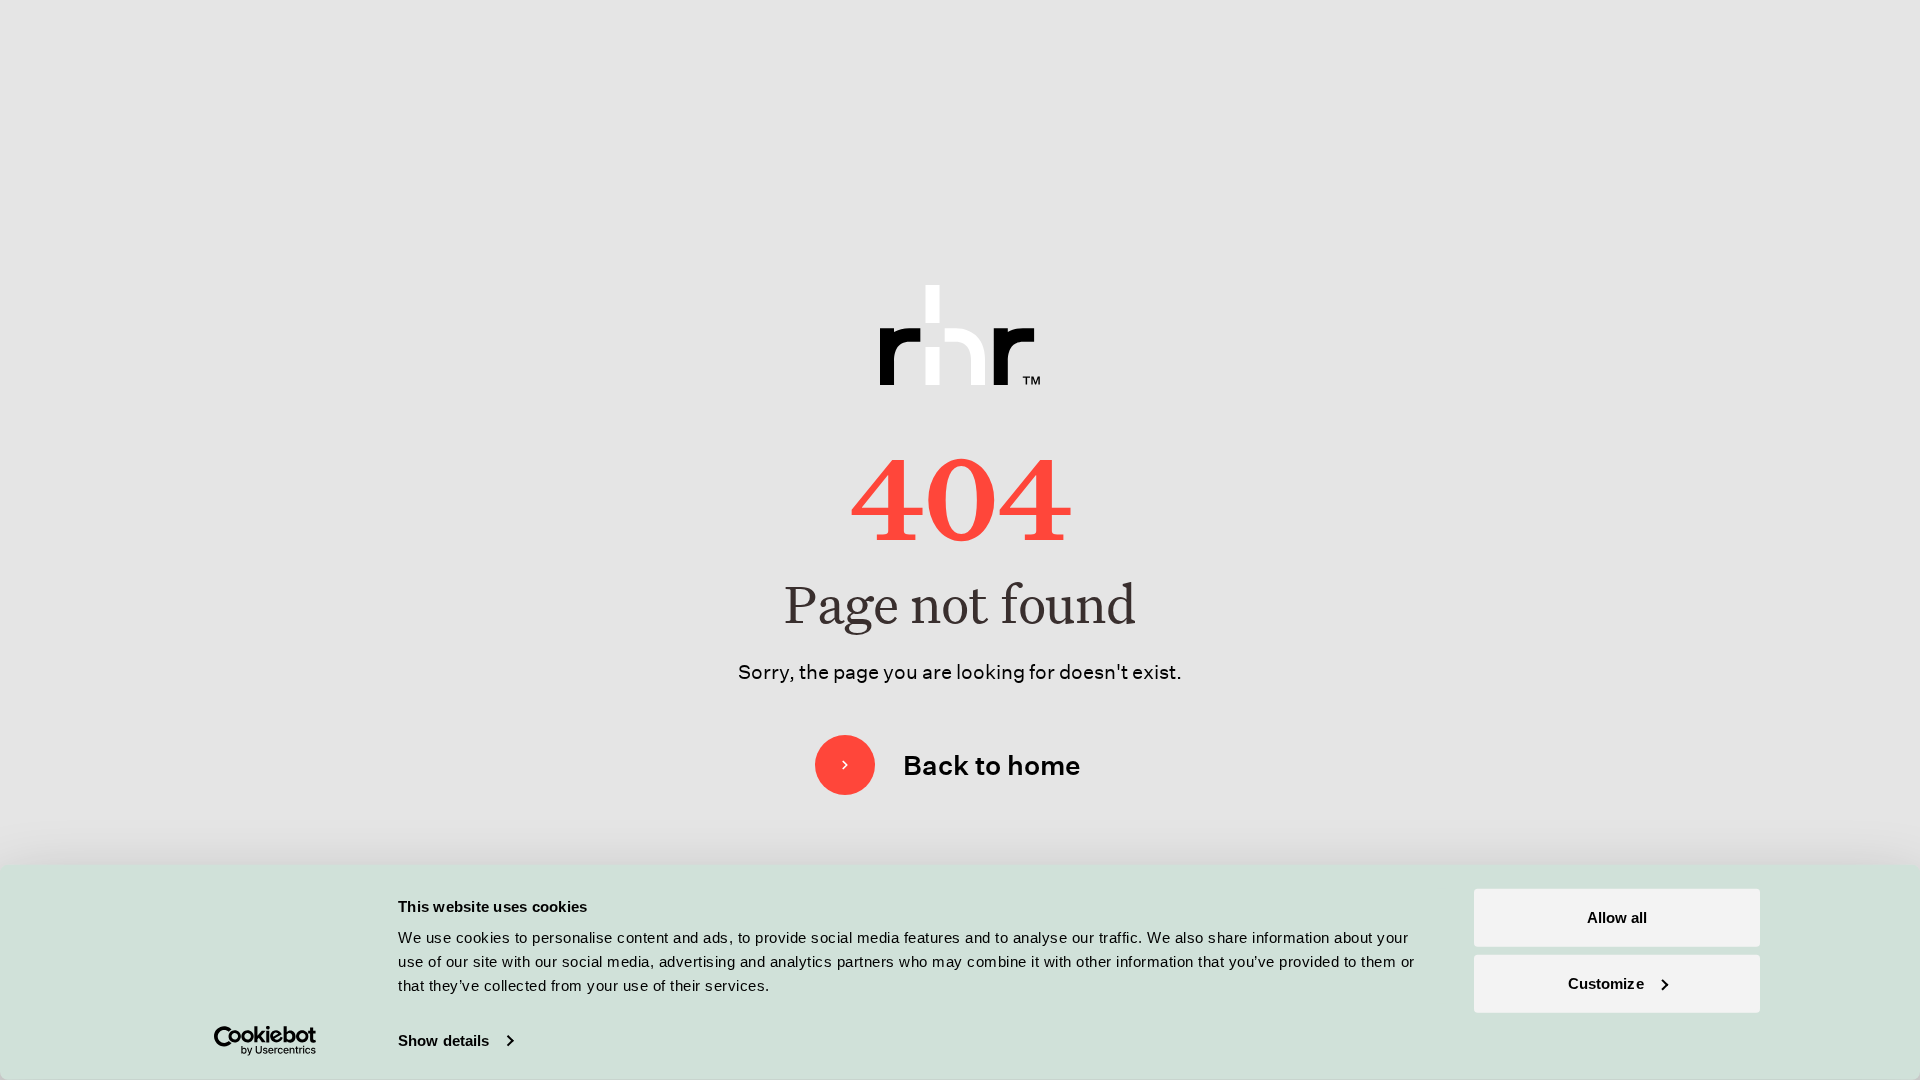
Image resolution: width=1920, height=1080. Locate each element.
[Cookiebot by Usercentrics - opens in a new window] (265, 1041)
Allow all (1617, 917)
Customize (1606, 982)
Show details (443, 1040)
